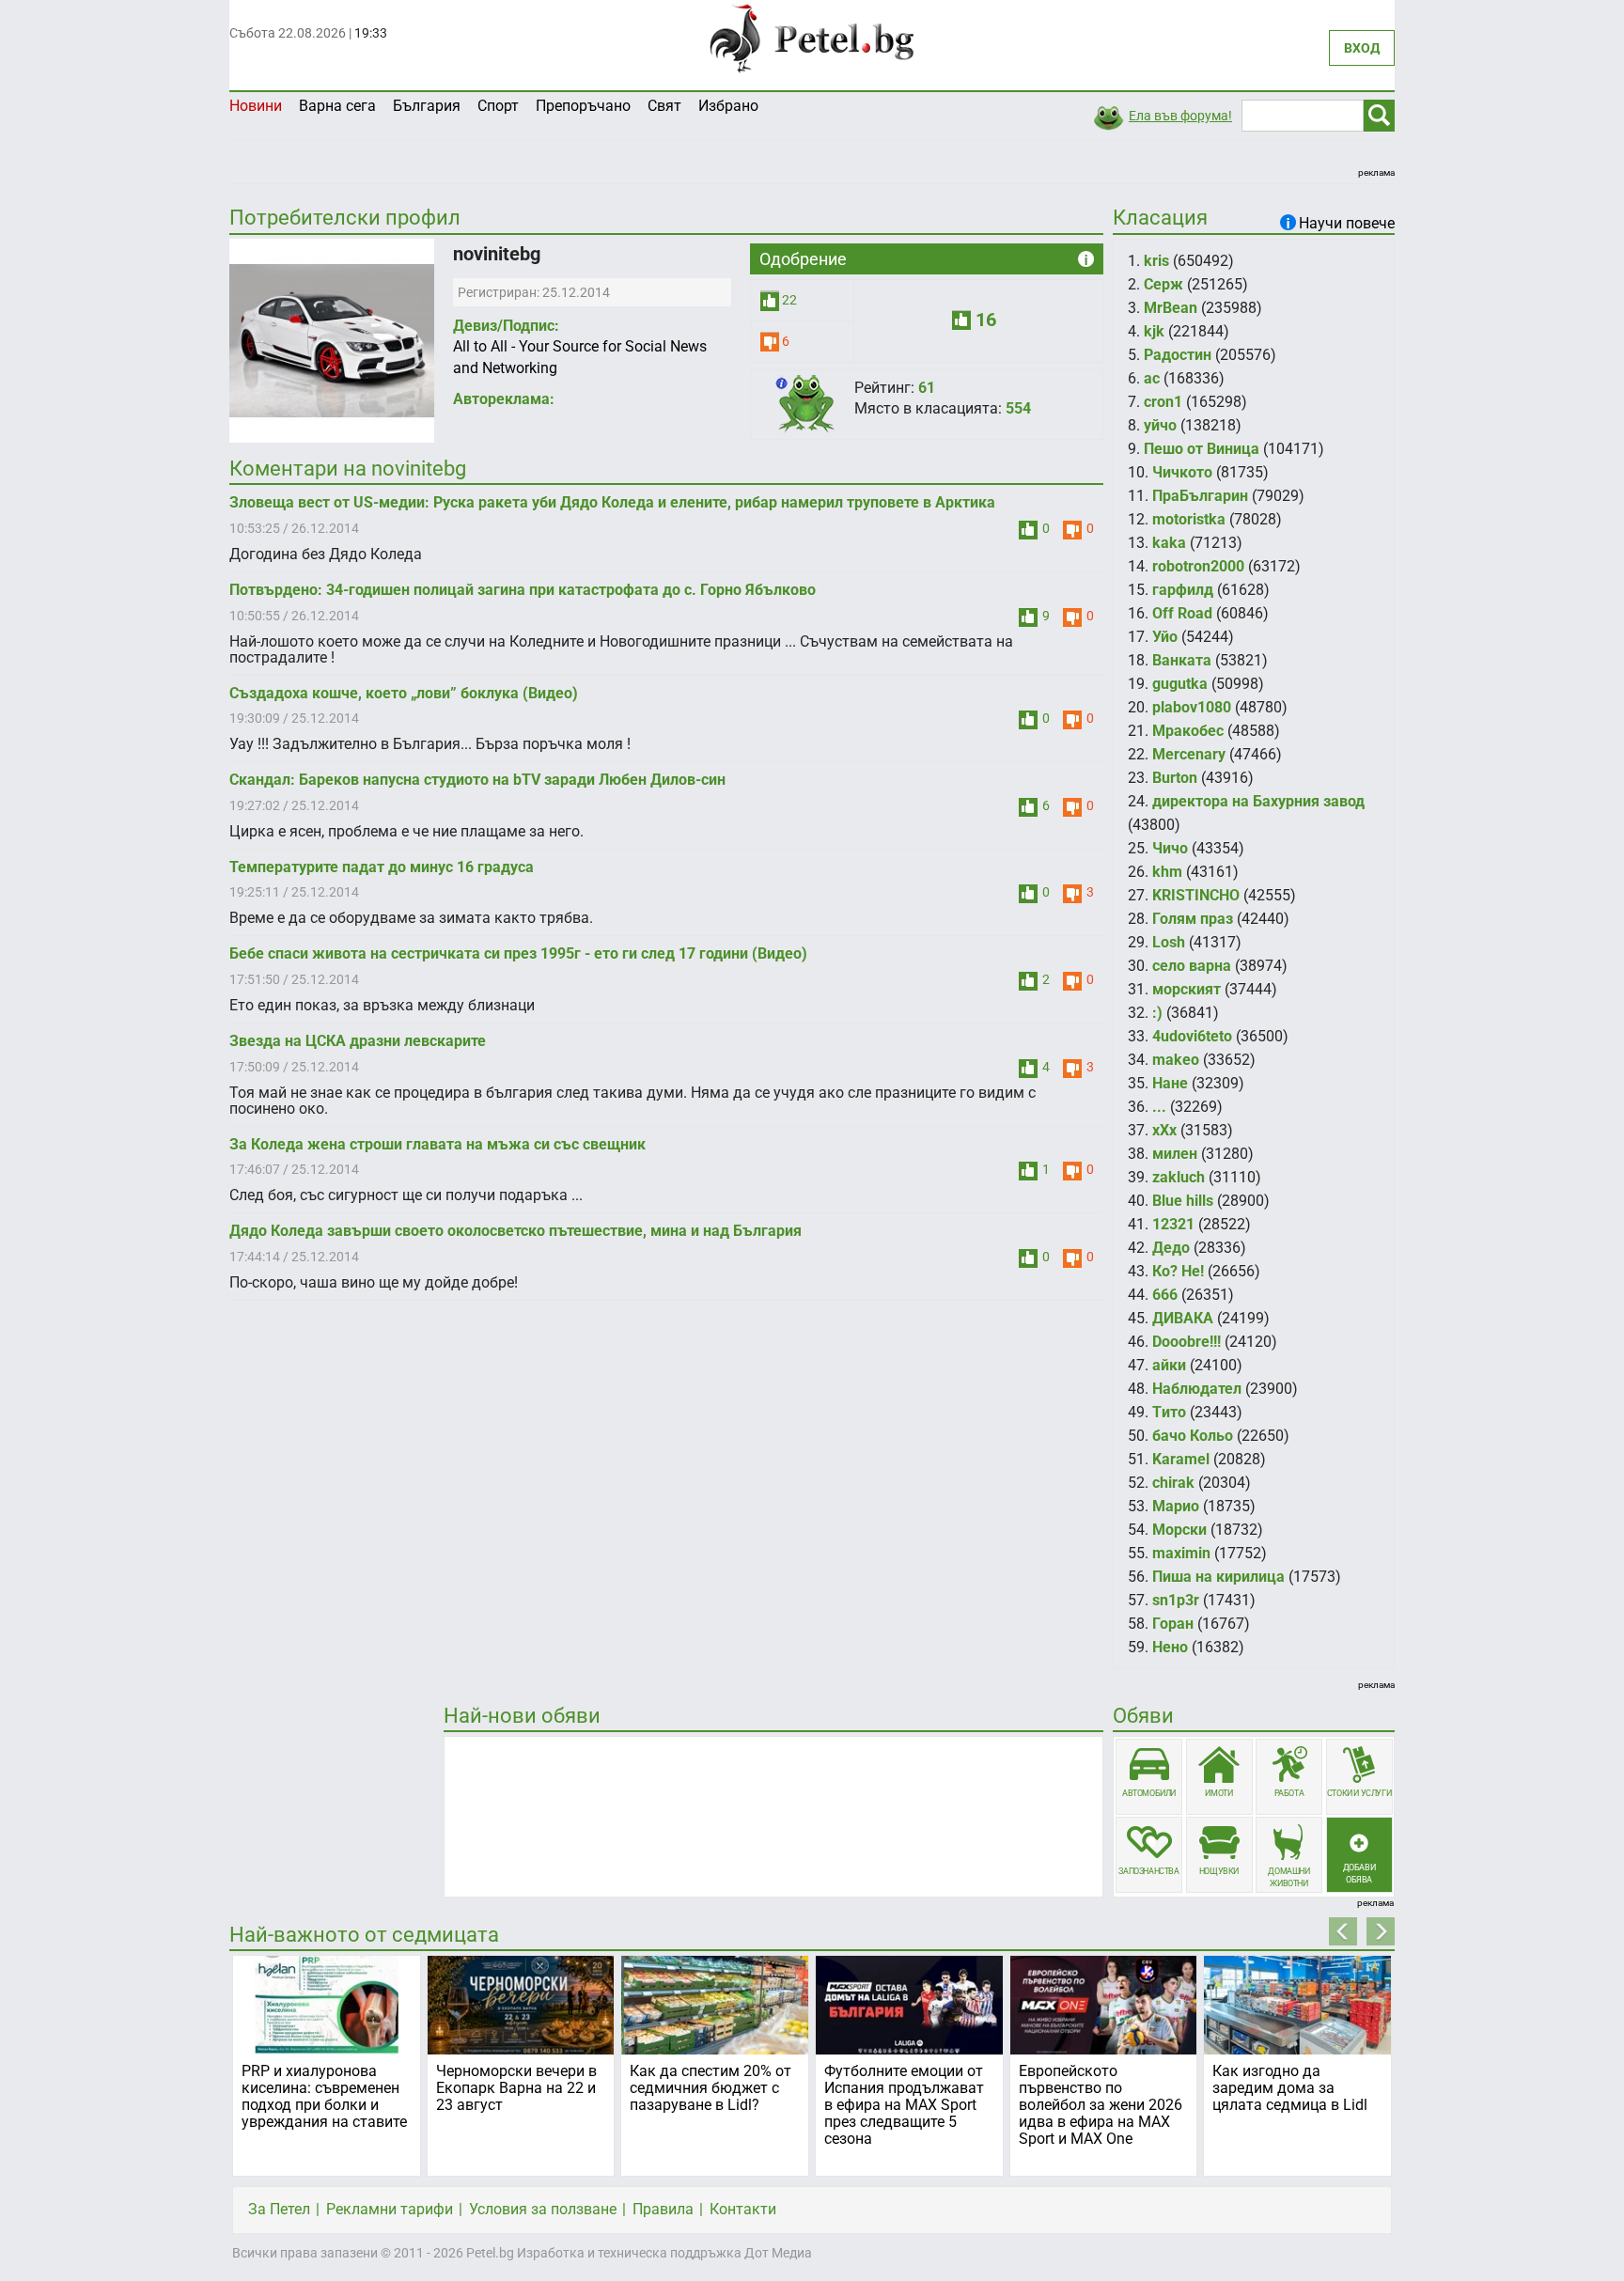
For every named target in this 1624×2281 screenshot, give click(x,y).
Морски (1179, 1530)
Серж (1163, 284)
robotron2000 (1198, 566)
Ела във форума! (1180, 116)
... (1159, 1107)
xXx (1164, 1130)
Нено (1170, 1647)
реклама (1376, 172)
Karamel (1181, 1459)
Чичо (1170, 848)
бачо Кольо (1193, 1436)
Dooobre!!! (1187, 1342)
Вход (1362, 48)
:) (1157, 1013)
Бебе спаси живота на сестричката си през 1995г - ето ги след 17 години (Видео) (518, 953)
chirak (1173, 1483)
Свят (664, 106)
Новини (256, 106)
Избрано (728, 106)
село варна (1192, 966)
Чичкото (1182, 472)
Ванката (1182, 660)
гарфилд (1183, 590)
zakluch (1179, 1177)
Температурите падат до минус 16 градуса (382, 867)
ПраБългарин (1200, 496)
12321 (1173, 1224)
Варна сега (337, 106)
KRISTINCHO (1196, 895)
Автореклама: (504, 399)
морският (1187, 989)
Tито (1169, 1412)
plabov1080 (1192, 707)
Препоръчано (583, 106)
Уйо (1165, 637)
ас (1152, 378)
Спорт (498, 106)
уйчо (1160, 425)
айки (1169, 1365)
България (427, 106)
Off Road (1182, 613)
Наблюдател (1197, 1389)
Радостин (1178, 355)
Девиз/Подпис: (506, 326)
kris (1156, 261)
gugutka (1180, 684)
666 (1165, 1295)
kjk (1154, 331)
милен (1175, 1154)
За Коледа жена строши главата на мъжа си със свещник (437, 1144)
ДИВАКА (1183, 1318)
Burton (1175, 778)
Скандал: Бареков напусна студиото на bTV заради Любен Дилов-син (477, 780)
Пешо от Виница (1202, 449)
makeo (1176, 1060)
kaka (1169, 543)
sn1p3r (1176, 1600)
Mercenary (1189, 754)
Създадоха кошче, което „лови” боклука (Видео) (404, 693)
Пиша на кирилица (1218, 1577)
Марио (1176, 1506)
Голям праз (1193, 919)
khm (1167, 872)
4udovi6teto (1192, 1036)
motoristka (1189, 519)
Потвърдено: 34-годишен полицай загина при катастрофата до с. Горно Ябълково (523, 590)
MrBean (1171, 308)
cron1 (1163, 402)
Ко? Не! (1178, 1271)
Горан (1173, 1624)
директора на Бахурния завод (1258, 801)
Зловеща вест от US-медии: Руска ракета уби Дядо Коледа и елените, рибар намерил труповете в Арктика (612, 502)
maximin (1181, 1553)
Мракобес (1188, 731)
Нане (1170, 1083)
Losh (1169, 942)
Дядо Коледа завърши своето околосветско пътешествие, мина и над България (515, 1231)
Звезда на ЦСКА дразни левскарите (358, 1041)
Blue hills (1183, 1201)
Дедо (1171, 1248)
